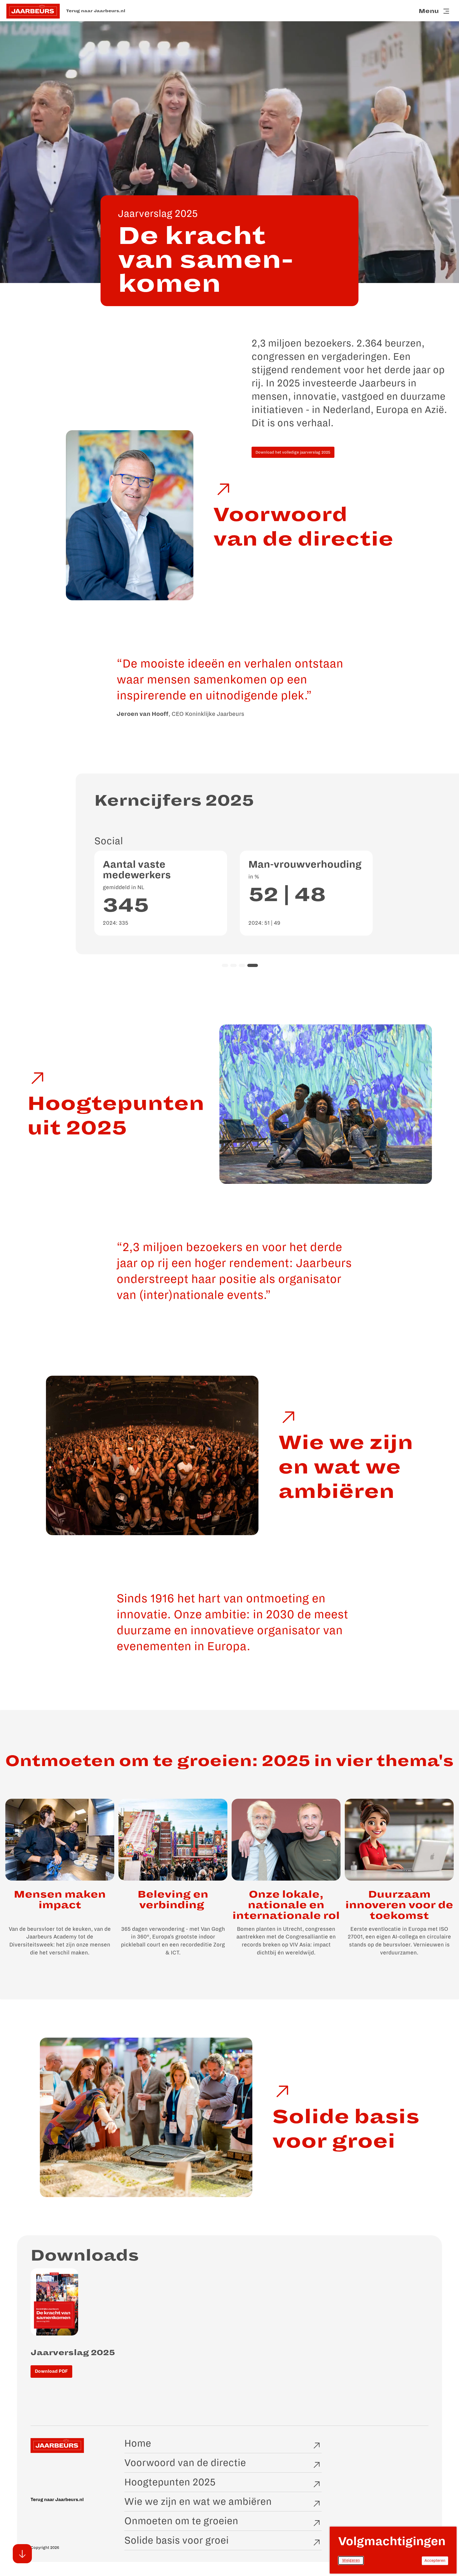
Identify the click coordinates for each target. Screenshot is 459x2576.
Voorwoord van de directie (185, 2463)
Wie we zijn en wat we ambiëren (198, 2502)
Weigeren (353, 2562)
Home (138, 2443)
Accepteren (436, 2562)
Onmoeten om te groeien (181, 2521)
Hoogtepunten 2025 (170, 2482)
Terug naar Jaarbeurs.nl (96, 11)
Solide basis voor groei (177, 2540)
